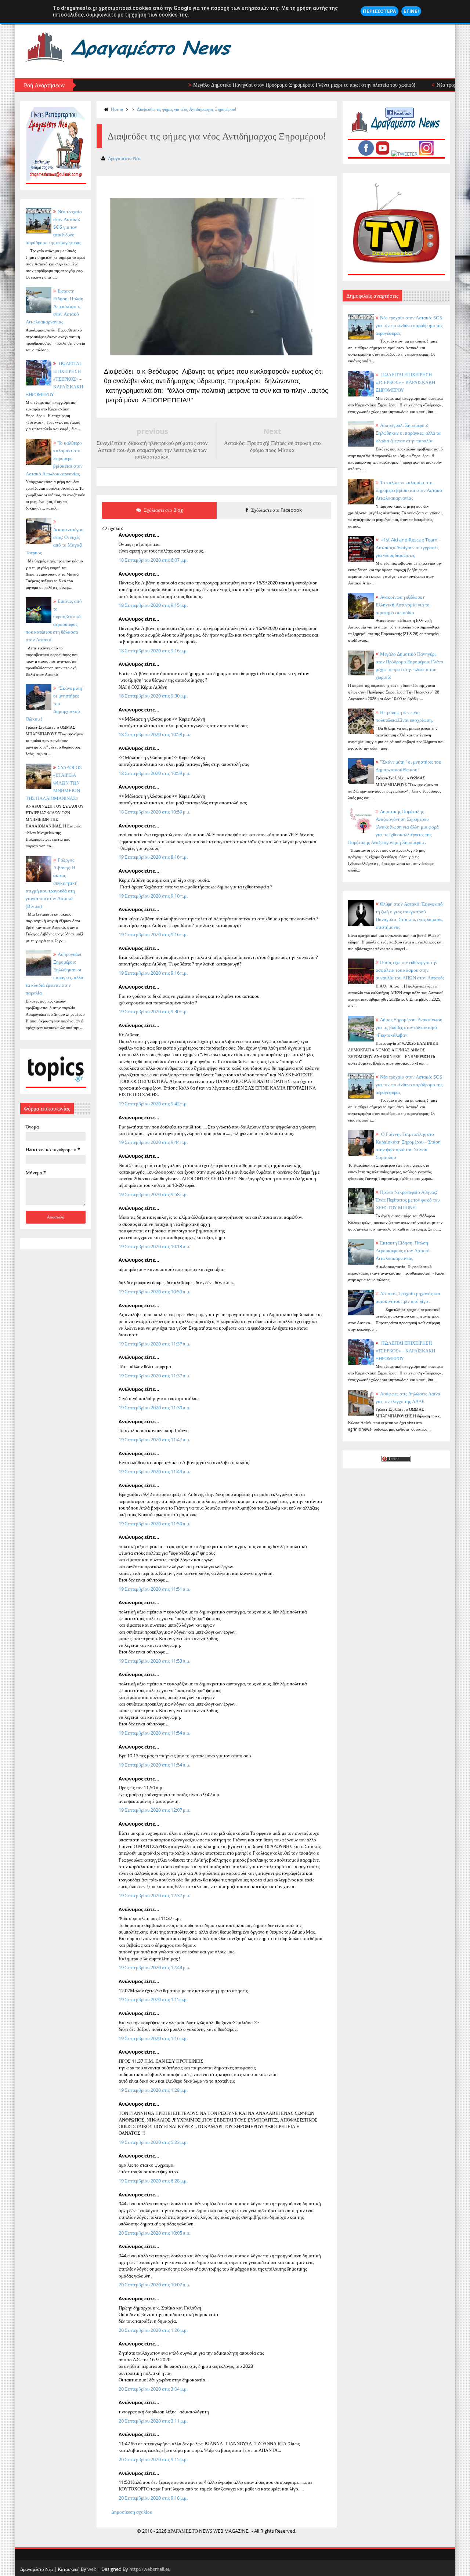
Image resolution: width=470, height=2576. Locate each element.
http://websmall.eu (150, 2569)
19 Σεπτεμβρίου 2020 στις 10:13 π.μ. (154, 1246)
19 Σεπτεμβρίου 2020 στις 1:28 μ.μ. (153, 2090)
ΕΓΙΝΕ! (411, 11)
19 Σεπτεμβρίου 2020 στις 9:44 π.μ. (153, 1142)
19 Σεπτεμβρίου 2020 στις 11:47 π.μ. (154, 1439)
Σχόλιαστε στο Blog (163, 510)
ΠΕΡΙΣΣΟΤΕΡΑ (379, 11)
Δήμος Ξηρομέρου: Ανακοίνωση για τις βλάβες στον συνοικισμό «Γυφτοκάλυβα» (409, 1027)
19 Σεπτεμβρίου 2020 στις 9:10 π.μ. (153, 896)
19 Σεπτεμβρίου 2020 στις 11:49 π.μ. (154, 1471)
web (92, 2569)
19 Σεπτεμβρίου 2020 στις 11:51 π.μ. (154, 1589)
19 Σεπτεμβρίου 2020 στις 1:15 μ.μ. (153, 1999)
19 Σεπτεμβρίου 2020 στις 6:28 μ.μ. (153, 2181)
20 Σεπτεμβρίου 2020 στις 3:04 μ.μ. (153, 2389)
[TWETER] (404, 154)
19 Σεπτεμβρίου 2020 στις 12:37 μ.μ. (154, 1895)
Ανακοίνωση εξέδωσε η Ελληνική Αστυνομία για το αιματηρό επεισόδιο (403, 605)
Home (117, 109)
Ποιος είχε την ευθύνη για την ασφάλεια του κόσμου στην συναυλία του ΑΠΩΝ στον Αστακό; (410, 970)
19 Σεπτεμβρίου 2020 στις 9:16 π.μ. (153, 934)
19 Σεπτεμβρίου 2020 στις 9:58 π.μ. (153, 1194)
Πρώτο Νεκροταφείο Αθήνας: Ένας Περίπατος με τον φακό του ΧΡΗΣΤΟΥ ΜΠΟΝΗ (408, 1200)
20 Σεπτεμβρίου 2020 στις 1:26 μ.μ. (153, 2330)
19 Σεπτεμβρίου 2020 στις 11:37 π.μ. (154, 1344)
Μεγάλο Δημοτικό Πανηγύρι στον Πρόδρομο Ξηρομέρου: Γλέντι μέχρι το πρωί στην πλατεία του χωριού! (252, 85)
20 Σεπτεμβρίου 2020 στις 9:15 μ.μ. (153, 2459)
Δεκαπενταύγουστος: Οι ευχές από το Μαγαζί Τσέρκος (55, 541)
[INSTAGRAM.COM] (426, 154)
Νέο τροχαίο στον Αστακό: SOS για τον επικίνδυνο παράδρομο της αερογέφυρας (409, 325)
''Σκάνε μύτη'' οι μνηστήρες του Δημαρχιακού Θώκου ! (55, 703)
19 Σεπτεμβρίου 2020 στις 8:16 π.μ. (153, 857)
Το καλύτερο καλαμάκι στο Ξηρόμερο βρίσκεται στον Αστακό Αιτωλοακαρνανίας (409, 490)
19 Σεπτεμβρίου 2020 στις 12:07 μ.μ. (154, 1810)
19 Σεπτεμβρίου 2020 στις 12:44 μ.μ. (154, 1967)
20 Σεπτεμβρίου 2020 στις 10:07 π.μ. (154, 2285)
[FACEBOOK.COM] (366, 154)
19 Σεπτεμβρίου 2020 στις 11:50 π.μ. (154, 1524)
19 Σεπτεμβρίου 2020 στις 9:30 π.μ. (153, 1011)
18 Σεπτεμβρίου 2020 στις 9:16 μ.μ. (153, 651)
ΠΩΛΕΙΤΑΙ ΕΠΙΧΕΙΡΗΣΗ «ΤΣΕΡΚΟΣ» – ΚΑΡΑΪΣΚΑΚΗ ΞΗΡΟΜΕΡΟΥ (54, 379)
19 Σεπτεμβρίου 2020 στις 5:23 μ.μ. (153, 2142)
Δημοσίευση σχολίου (132, 2512)
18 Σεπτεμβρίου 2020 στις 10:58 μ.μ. (154, 734)
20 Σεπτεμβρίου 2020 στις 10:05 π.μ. (154, 2233)
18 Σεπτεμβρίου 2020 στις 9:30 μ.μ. (153, 696)
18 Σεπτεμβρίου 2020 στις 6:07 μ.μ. (153, 560)
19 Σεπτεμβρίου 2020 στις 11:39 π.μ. (154, 1407)
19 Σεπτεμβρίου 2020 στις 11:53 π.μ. (154, 1661)
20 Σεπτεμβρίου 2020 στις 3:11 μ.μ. (153, 2421)
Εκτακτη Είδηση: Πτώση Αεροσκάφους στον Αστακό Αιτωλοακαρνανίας (55, 306)
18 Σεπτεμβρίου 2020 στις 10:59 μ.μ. (154, 773)
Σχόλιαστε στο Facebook (276, 510)
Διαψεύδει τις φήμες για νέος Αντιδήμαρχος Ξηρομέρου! (187, 109)
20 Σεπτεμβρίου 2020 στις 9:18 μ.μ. (153, 2498)
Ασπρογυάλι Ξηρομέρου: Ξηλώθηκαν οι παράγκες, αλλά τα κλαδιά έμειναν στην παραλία (408, 433)
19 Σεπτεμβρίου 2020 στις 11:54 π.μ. (154, 1733)
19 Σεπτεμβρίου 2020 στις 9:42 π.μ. (153, 1104)
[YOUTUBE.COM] (383, 154)
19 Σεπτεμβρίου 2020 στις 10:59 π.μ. (154, 1291)
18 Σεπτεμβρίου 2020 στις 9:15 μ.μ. (153, 605)
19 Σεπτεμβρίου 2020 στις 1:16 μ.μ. (153, 2038)
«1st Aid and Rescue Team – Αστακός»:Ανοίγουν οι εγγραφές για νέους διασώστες (408, 547)
